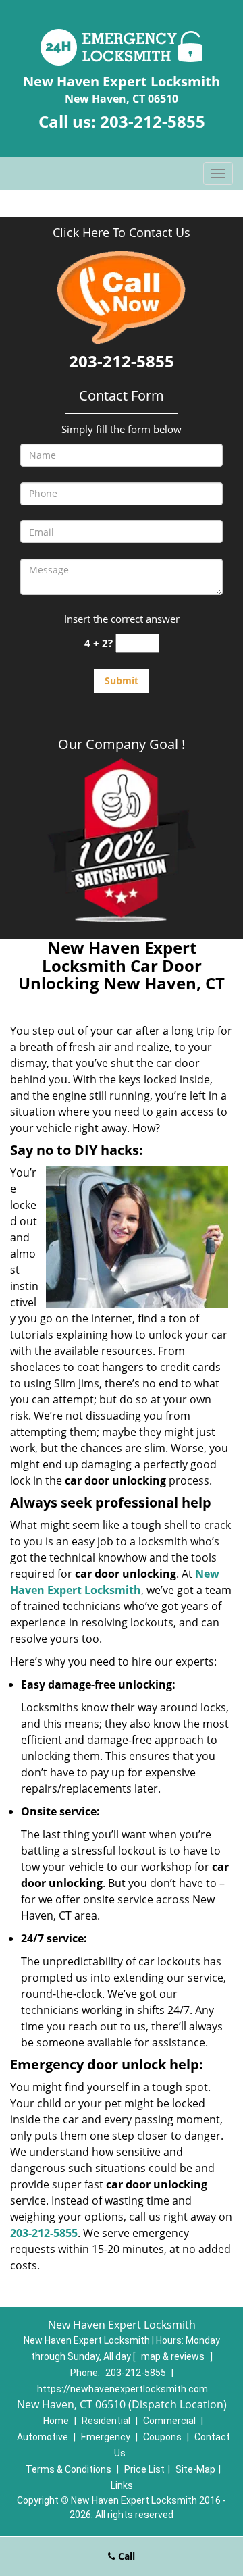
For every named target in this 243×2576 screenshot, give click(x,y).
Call (125, 2556)
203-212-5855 (153, 121)
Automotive (43, 2437)
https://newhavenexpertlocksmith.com (123, 2389)
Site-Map (195, 2469)
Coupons (162, 2437)
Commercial (169, 2421)
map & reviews (174, 2356)
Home (56, 2421)
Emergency (106, 2437)
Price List (144, 2469)
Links (122, 2485)
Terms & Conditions (69, 2469)
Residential (106, 2421)
